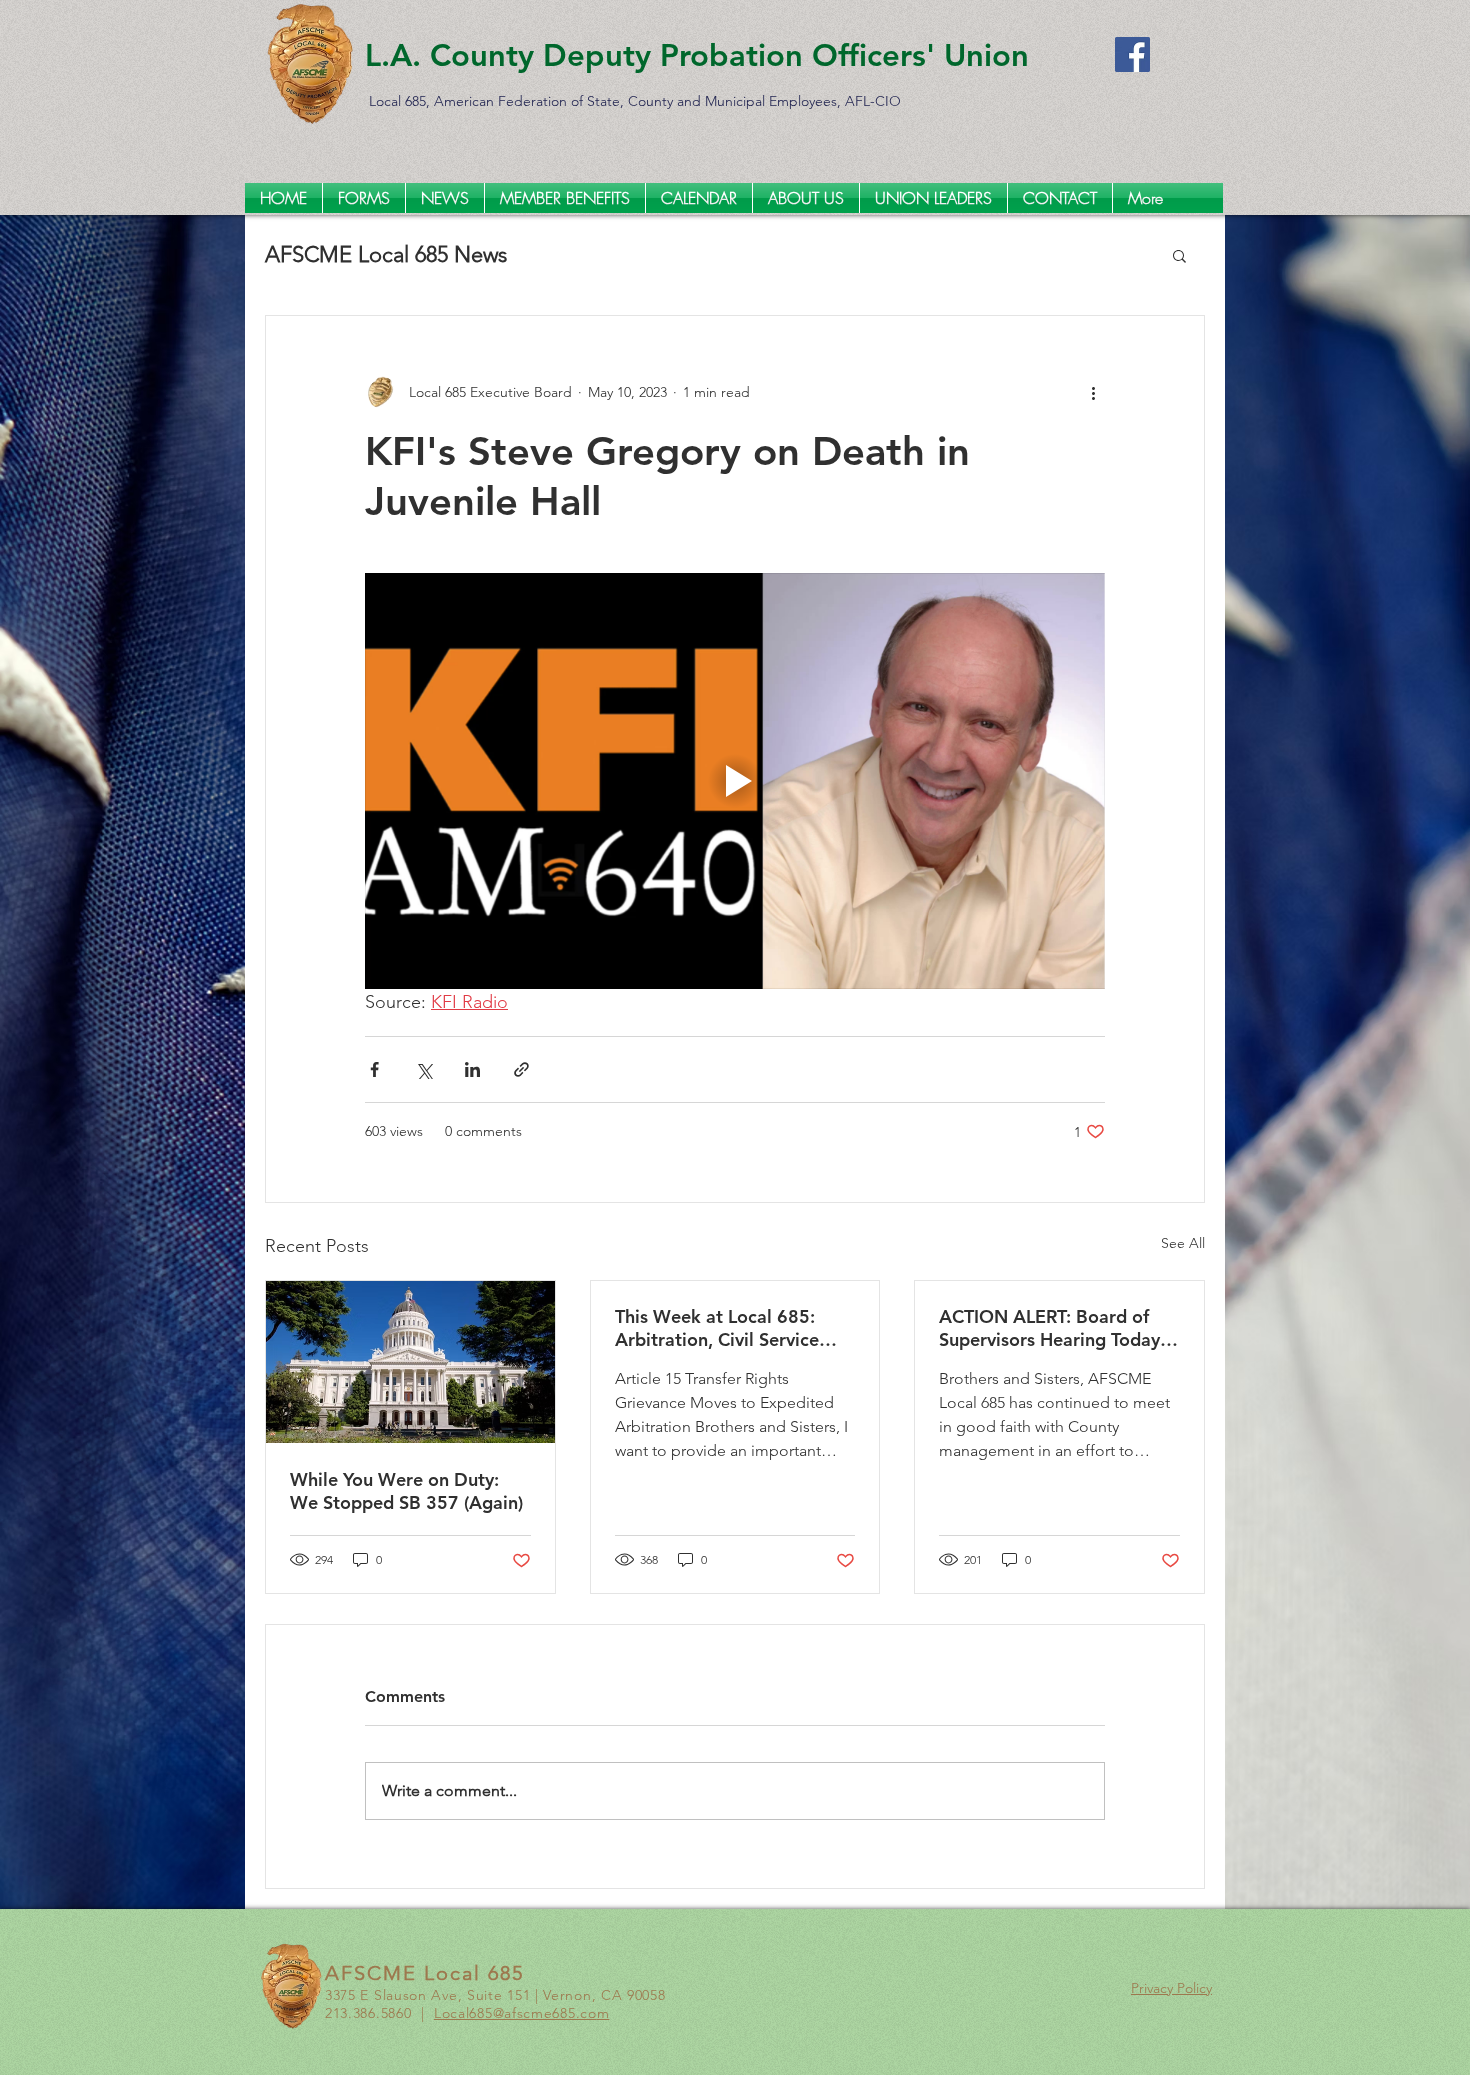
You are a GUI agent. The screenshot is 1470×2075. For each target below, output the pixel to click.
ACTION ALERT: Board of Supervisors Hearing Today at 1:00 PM (1049, 1328)
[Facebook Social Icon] (1132, 54)
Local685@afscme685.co (515, 2013)
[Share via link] (521, 1069)
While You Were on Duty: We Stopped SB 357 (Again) (406, 1491)
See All (1183, 1243)
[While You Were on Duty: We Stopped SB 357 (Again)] (410, 1362)
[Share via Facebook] (374, 1069)
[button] (1179, 255)
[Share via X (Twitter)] (423, 1069)
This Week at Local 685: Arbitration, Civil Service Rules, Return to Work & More (717, 1328)
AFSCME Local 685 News (386, 254)
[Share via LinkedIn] (472, 1069)
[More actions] (1093, 392)
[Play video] (735, 781)
